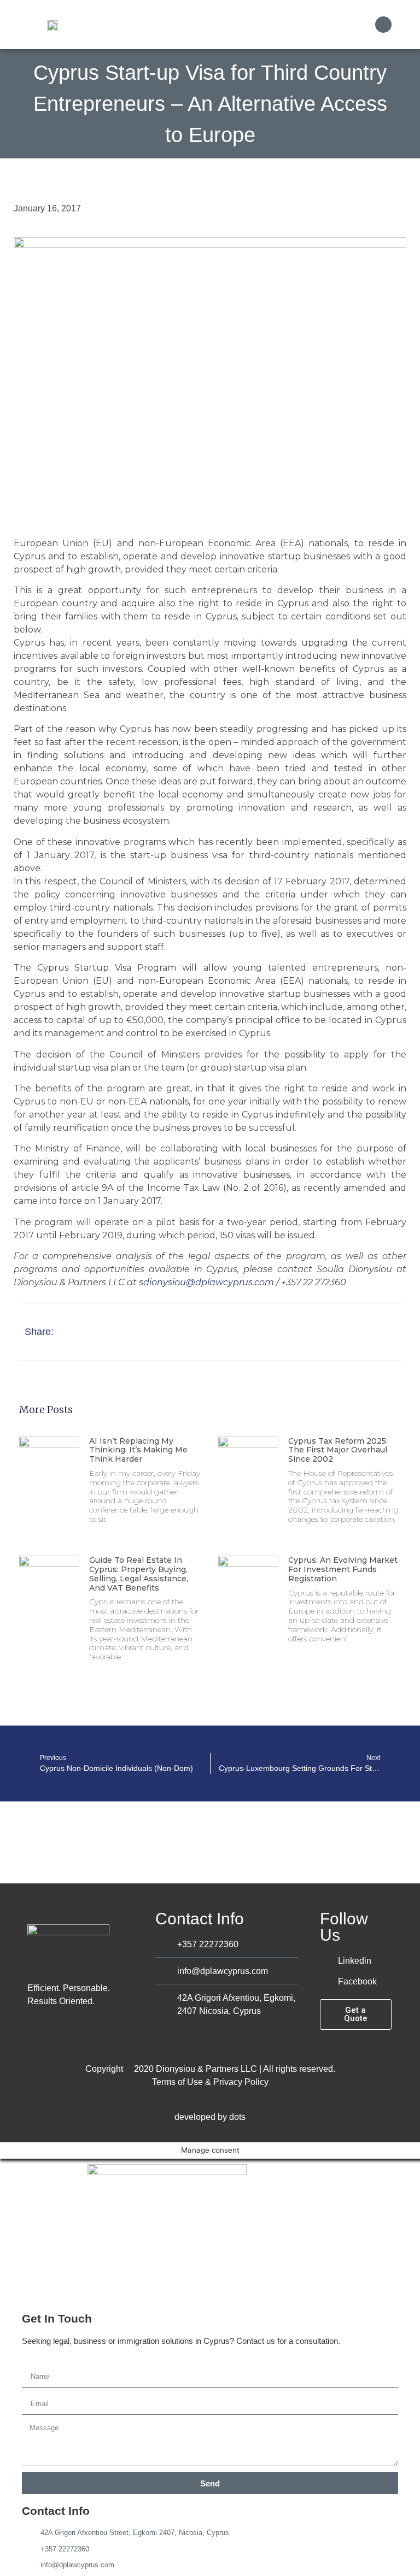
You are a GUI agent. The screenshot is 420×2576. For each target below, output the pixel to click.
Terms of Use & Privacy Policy (210, 2082)
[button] (361, 25)
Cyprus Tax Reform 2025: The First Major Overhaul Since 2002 (338, 1450)
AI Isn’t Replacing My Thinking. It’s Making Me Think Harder (138, 1450)
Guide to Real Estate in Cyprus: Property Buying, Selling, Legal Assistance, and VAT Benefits (139, 1574)
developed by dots (210, 2117)
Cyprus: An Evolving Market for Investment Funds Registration (343, 1569)
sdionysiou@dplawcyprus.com (206, 1282)
